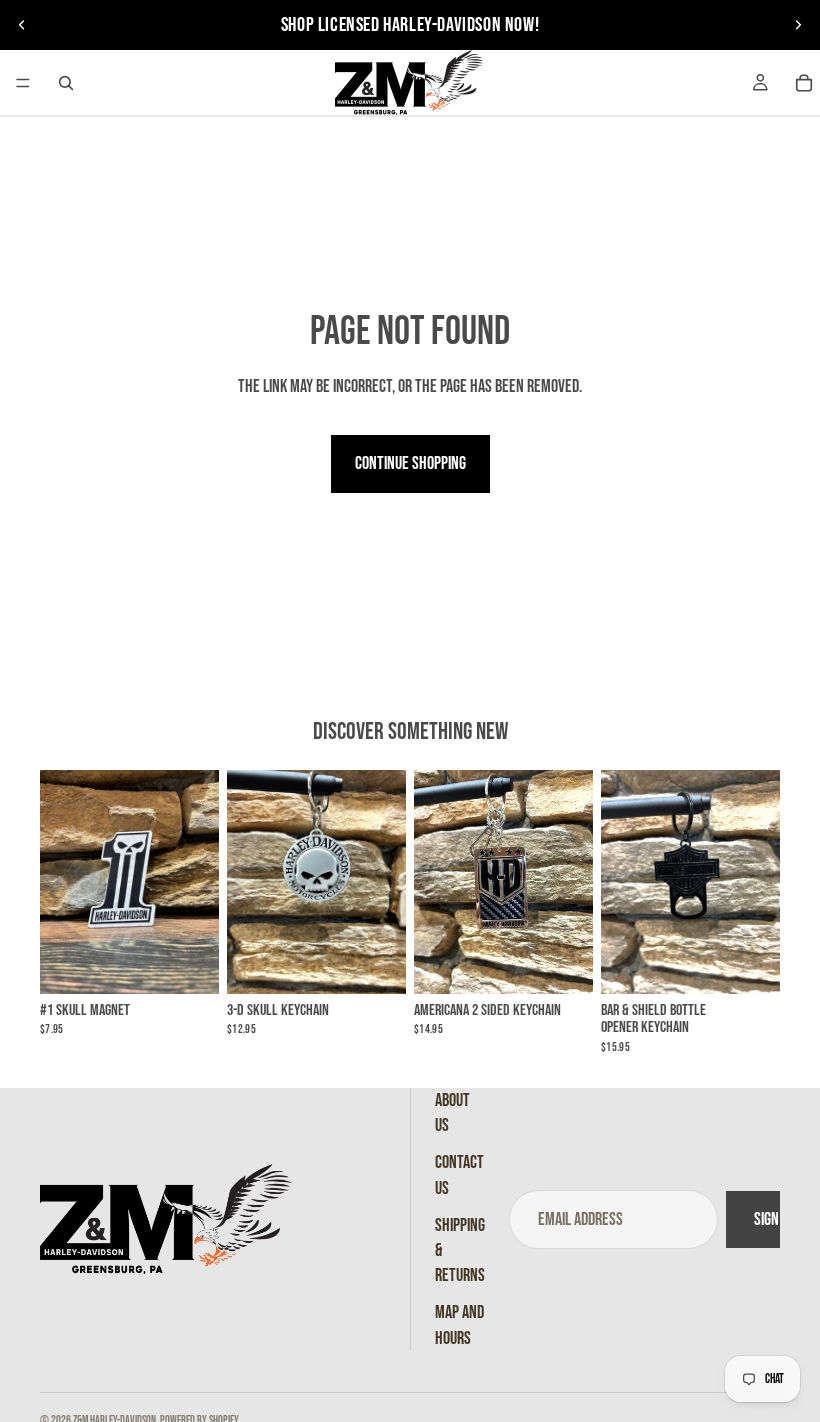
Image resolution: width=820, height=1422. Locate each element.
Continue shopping (410, 463)
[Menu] (23, 83)
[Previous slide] (22, 25)
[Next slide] (798, 25)
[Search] (66, 83)
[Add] (188, 963)
